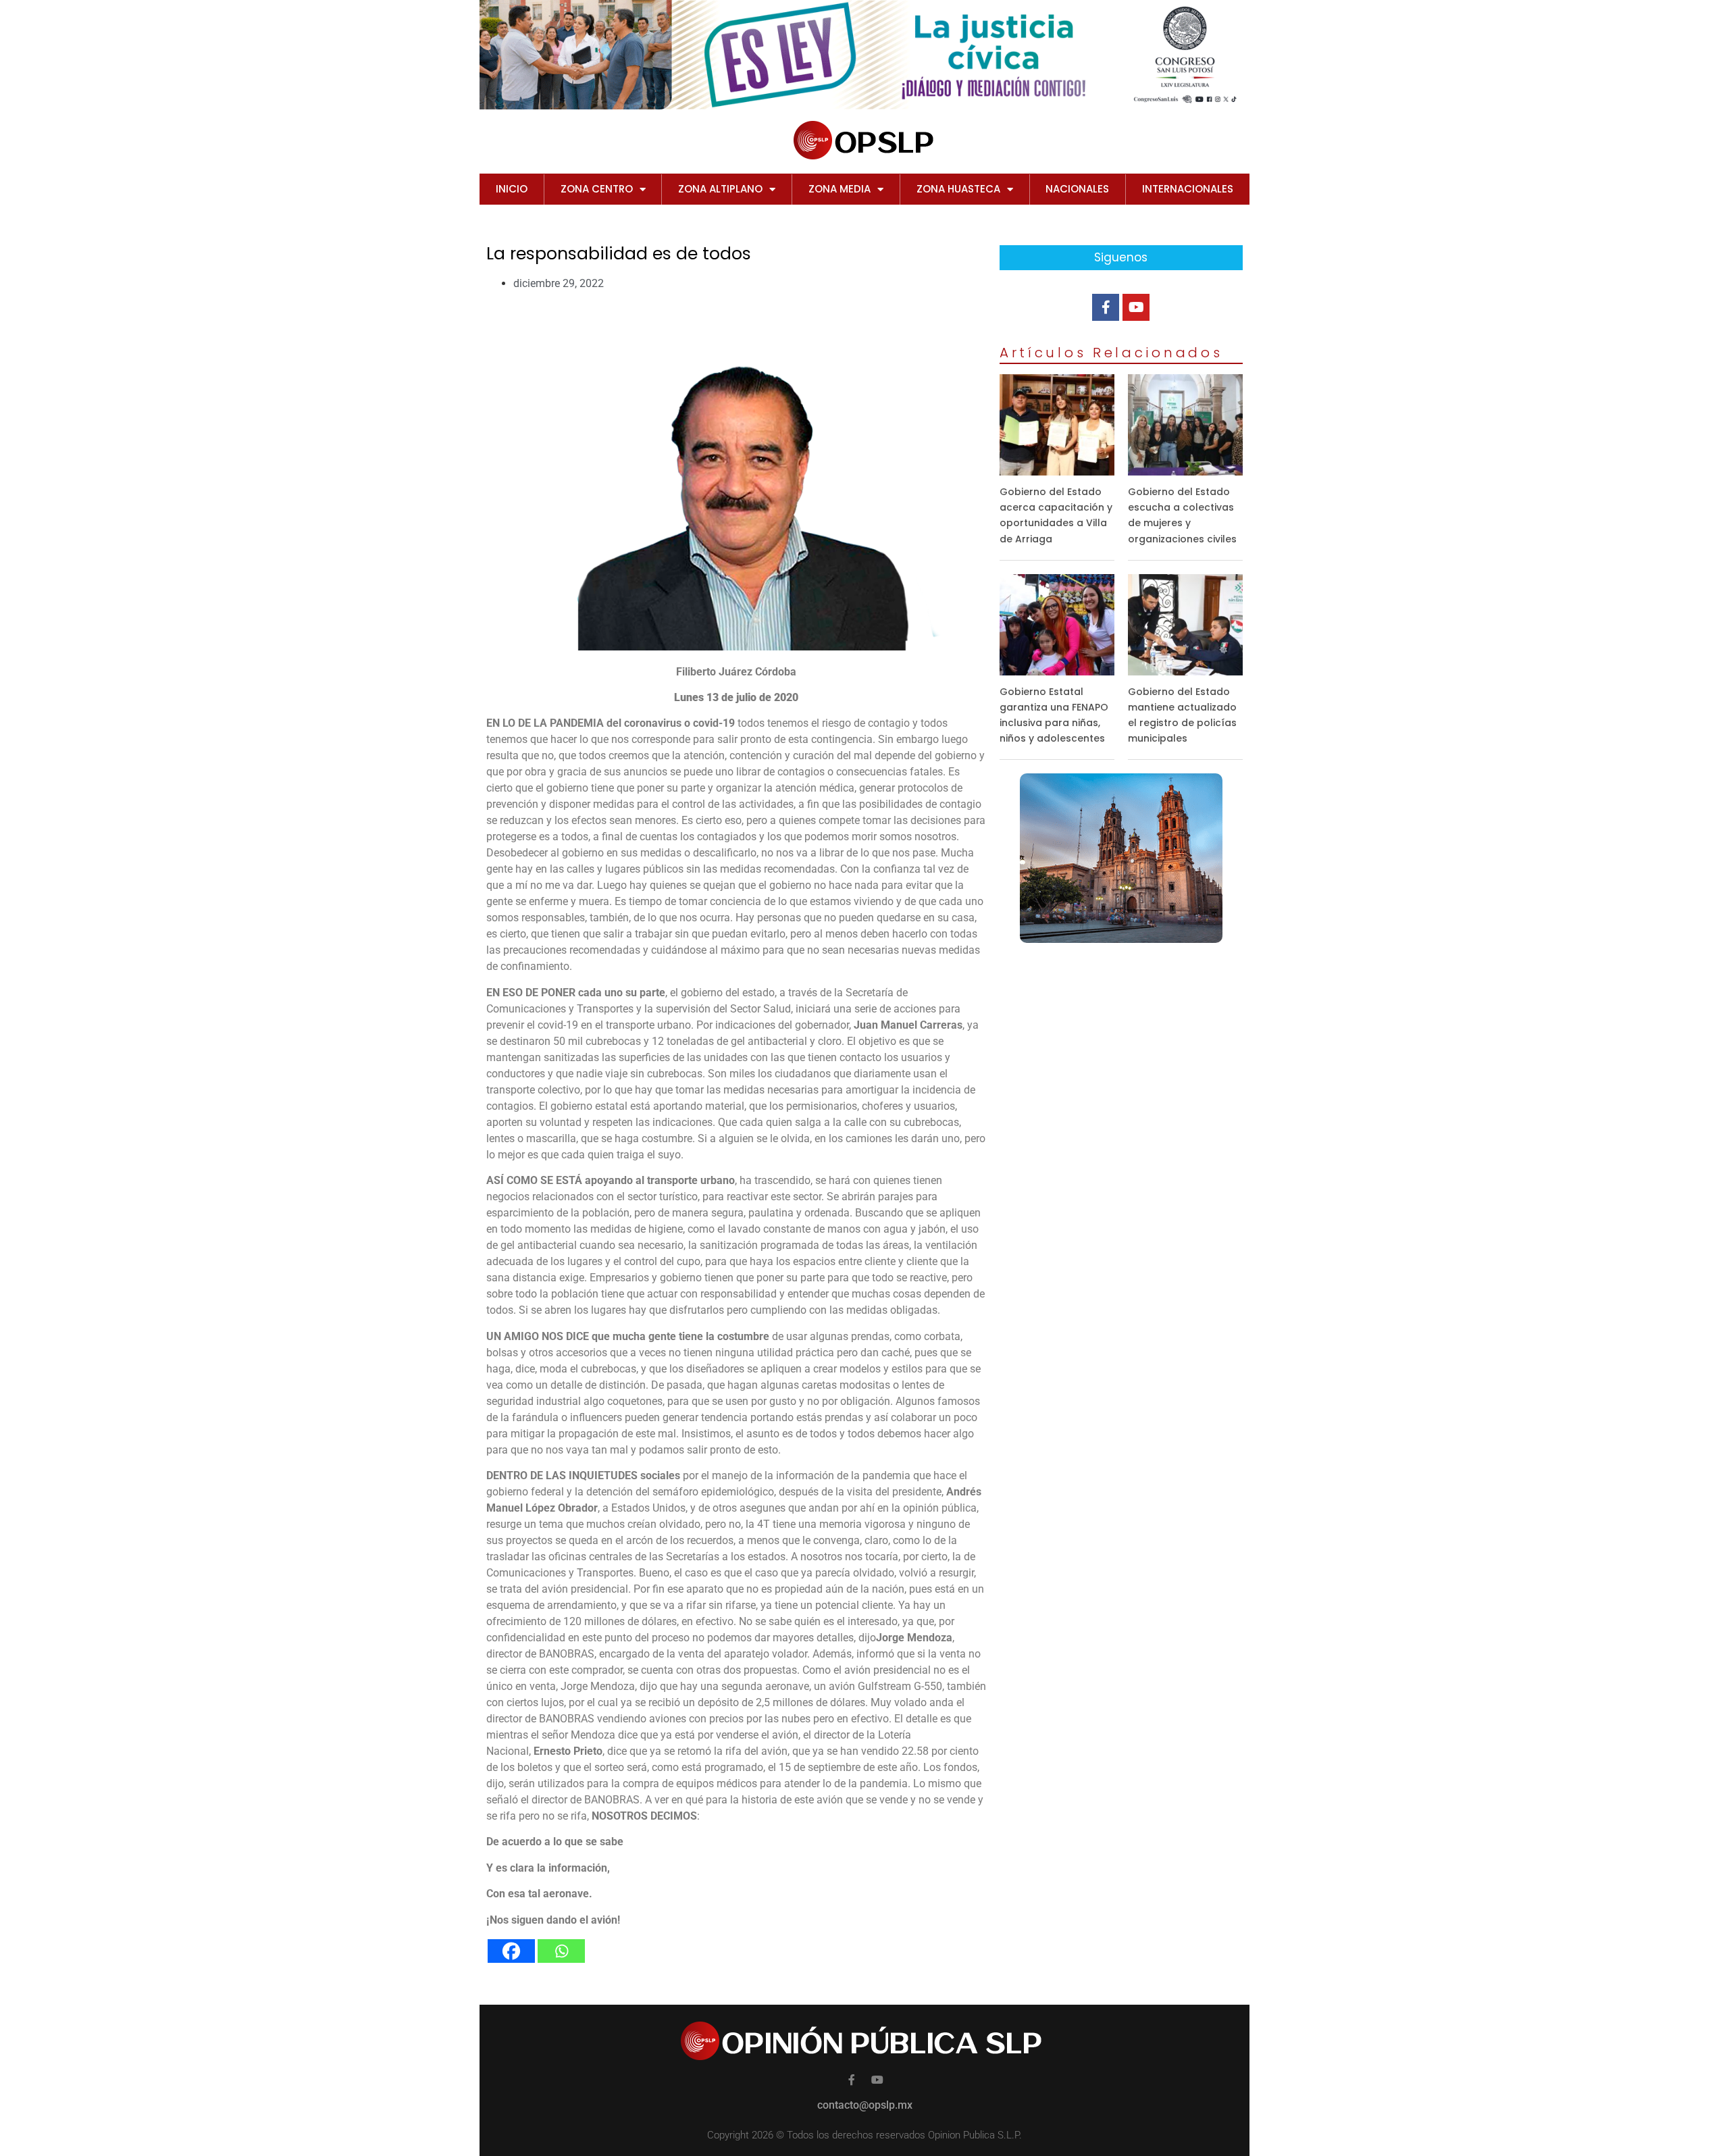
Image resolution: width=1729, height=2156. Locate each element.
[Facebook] (511, 1951)
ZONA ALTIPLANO (720, 189)
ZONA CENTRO (597, 189)
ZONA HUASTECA (958, 189)
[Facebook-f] (1106, 307)
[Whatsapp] (561, 1951)
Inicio (512, 189)
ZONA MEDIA (840, 189)
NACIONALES (1077, 189)
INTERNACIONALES (1188, 189)
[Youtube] (1136, 307)
